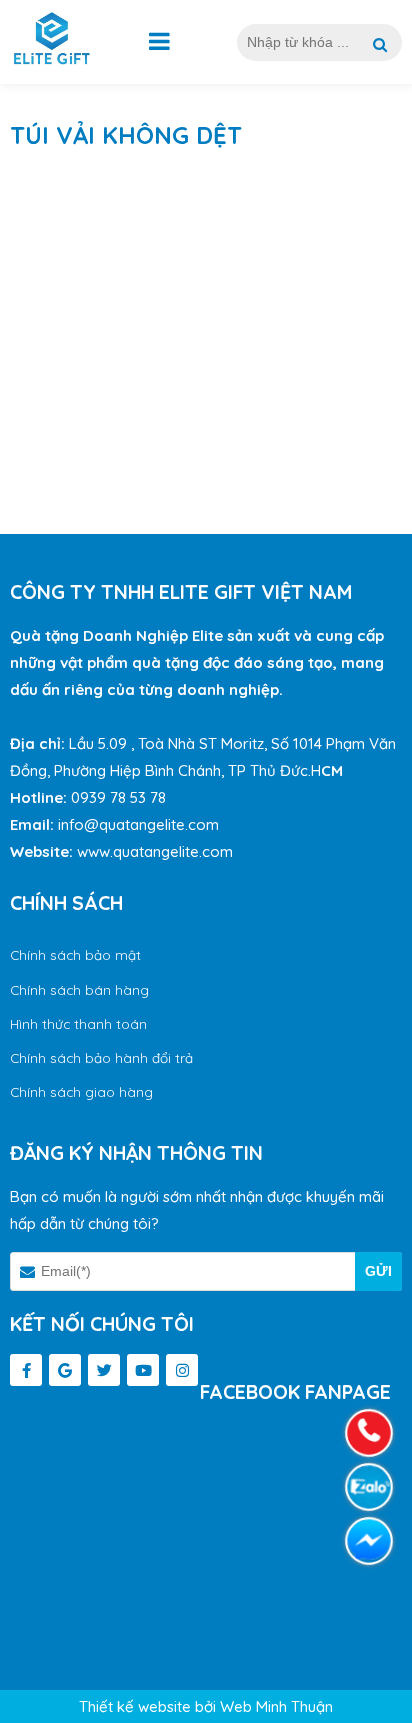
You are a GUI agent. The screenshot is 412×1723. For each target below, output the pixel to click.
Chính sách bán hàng (79, 989)
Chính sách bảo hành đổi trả (101, 1057)
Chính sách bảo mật (75, 954)
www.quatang (123, 851)
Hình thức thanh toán (78, 1023)
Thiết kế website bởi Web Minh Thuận (206, 1706)
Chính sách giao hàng (81, 1091)
